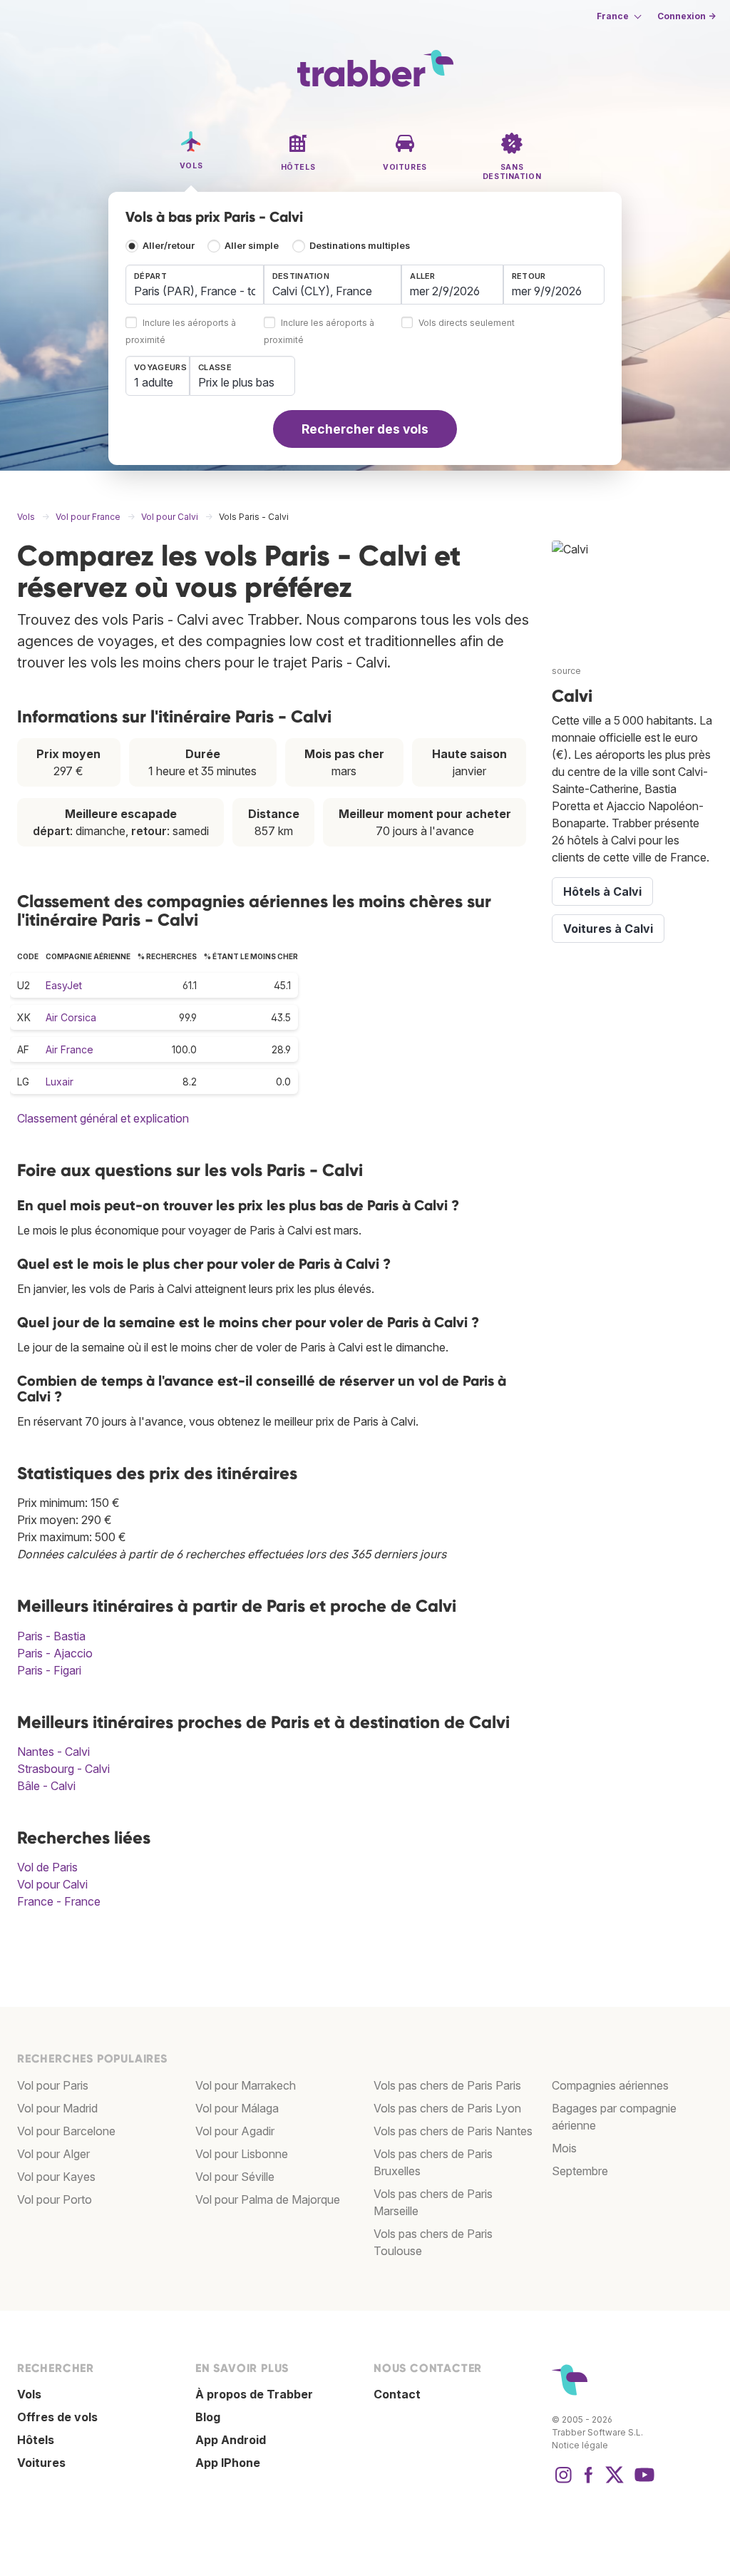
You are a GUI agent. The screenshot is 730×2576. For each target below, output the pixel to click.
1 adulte (154, 382)
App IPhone (228, 2463)
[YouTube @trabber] (642, 2482)
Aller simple (252, 246)
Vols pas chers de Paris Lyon (447, 2108)
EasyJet (64, 985)
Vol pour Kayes (56, 2177)
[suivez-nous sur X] (615, 2482)
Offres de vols (57, 2417)
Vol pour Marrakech (246, 2085)
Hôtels (36, 2440)
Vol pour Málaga (237, 2108)
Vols (29, 2394)
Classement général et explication (103, 1118)
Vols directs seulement (467, 323)
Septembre (580, 2171)
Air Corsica (71, 1017)
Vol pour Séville (235, 2177)
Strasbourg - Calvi (63, 1769)
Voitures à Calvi (608, 929)
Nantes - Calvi (53, 1752)
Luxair (60, 1082)
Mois (564, 2148)
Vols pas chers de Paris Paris (447, 2085)
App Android (231, 2440)
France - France (59, 1901)
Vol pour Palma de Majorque (268, 2199)
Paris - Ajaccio (55, 1653)
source (566, 671)
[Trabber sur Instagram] (563, 2482)
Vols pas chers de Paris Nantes (453, 2131)
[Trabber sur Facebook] (589, 2482)
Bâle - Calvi (46, 1786)
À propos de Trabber (254, 2394)
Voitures (41, 2463)
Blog (208, 2417)
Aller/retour (169, 246)
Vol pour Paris (53, 2085)
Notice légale (580, 2445)
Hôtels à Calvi (602, 891)
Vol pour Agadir (235, 2131)
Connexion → (687, 16)
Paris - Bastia (51, 1636)
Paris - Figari (49, 1670)
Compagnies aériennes (610, 2085)
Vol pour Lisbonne (242, 2154)
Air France (70, 1049)
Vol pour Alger (53, 2154)
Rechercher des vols (365, 429)
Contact (397, 2394)
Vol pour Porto (55, 2199)
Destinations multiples (360, 246)
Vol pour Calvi (52, 1884)
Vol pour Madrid (57, 2108)
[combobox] (195, 285)
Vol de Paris (47, 1867)
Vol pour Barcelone (66, 2131)
